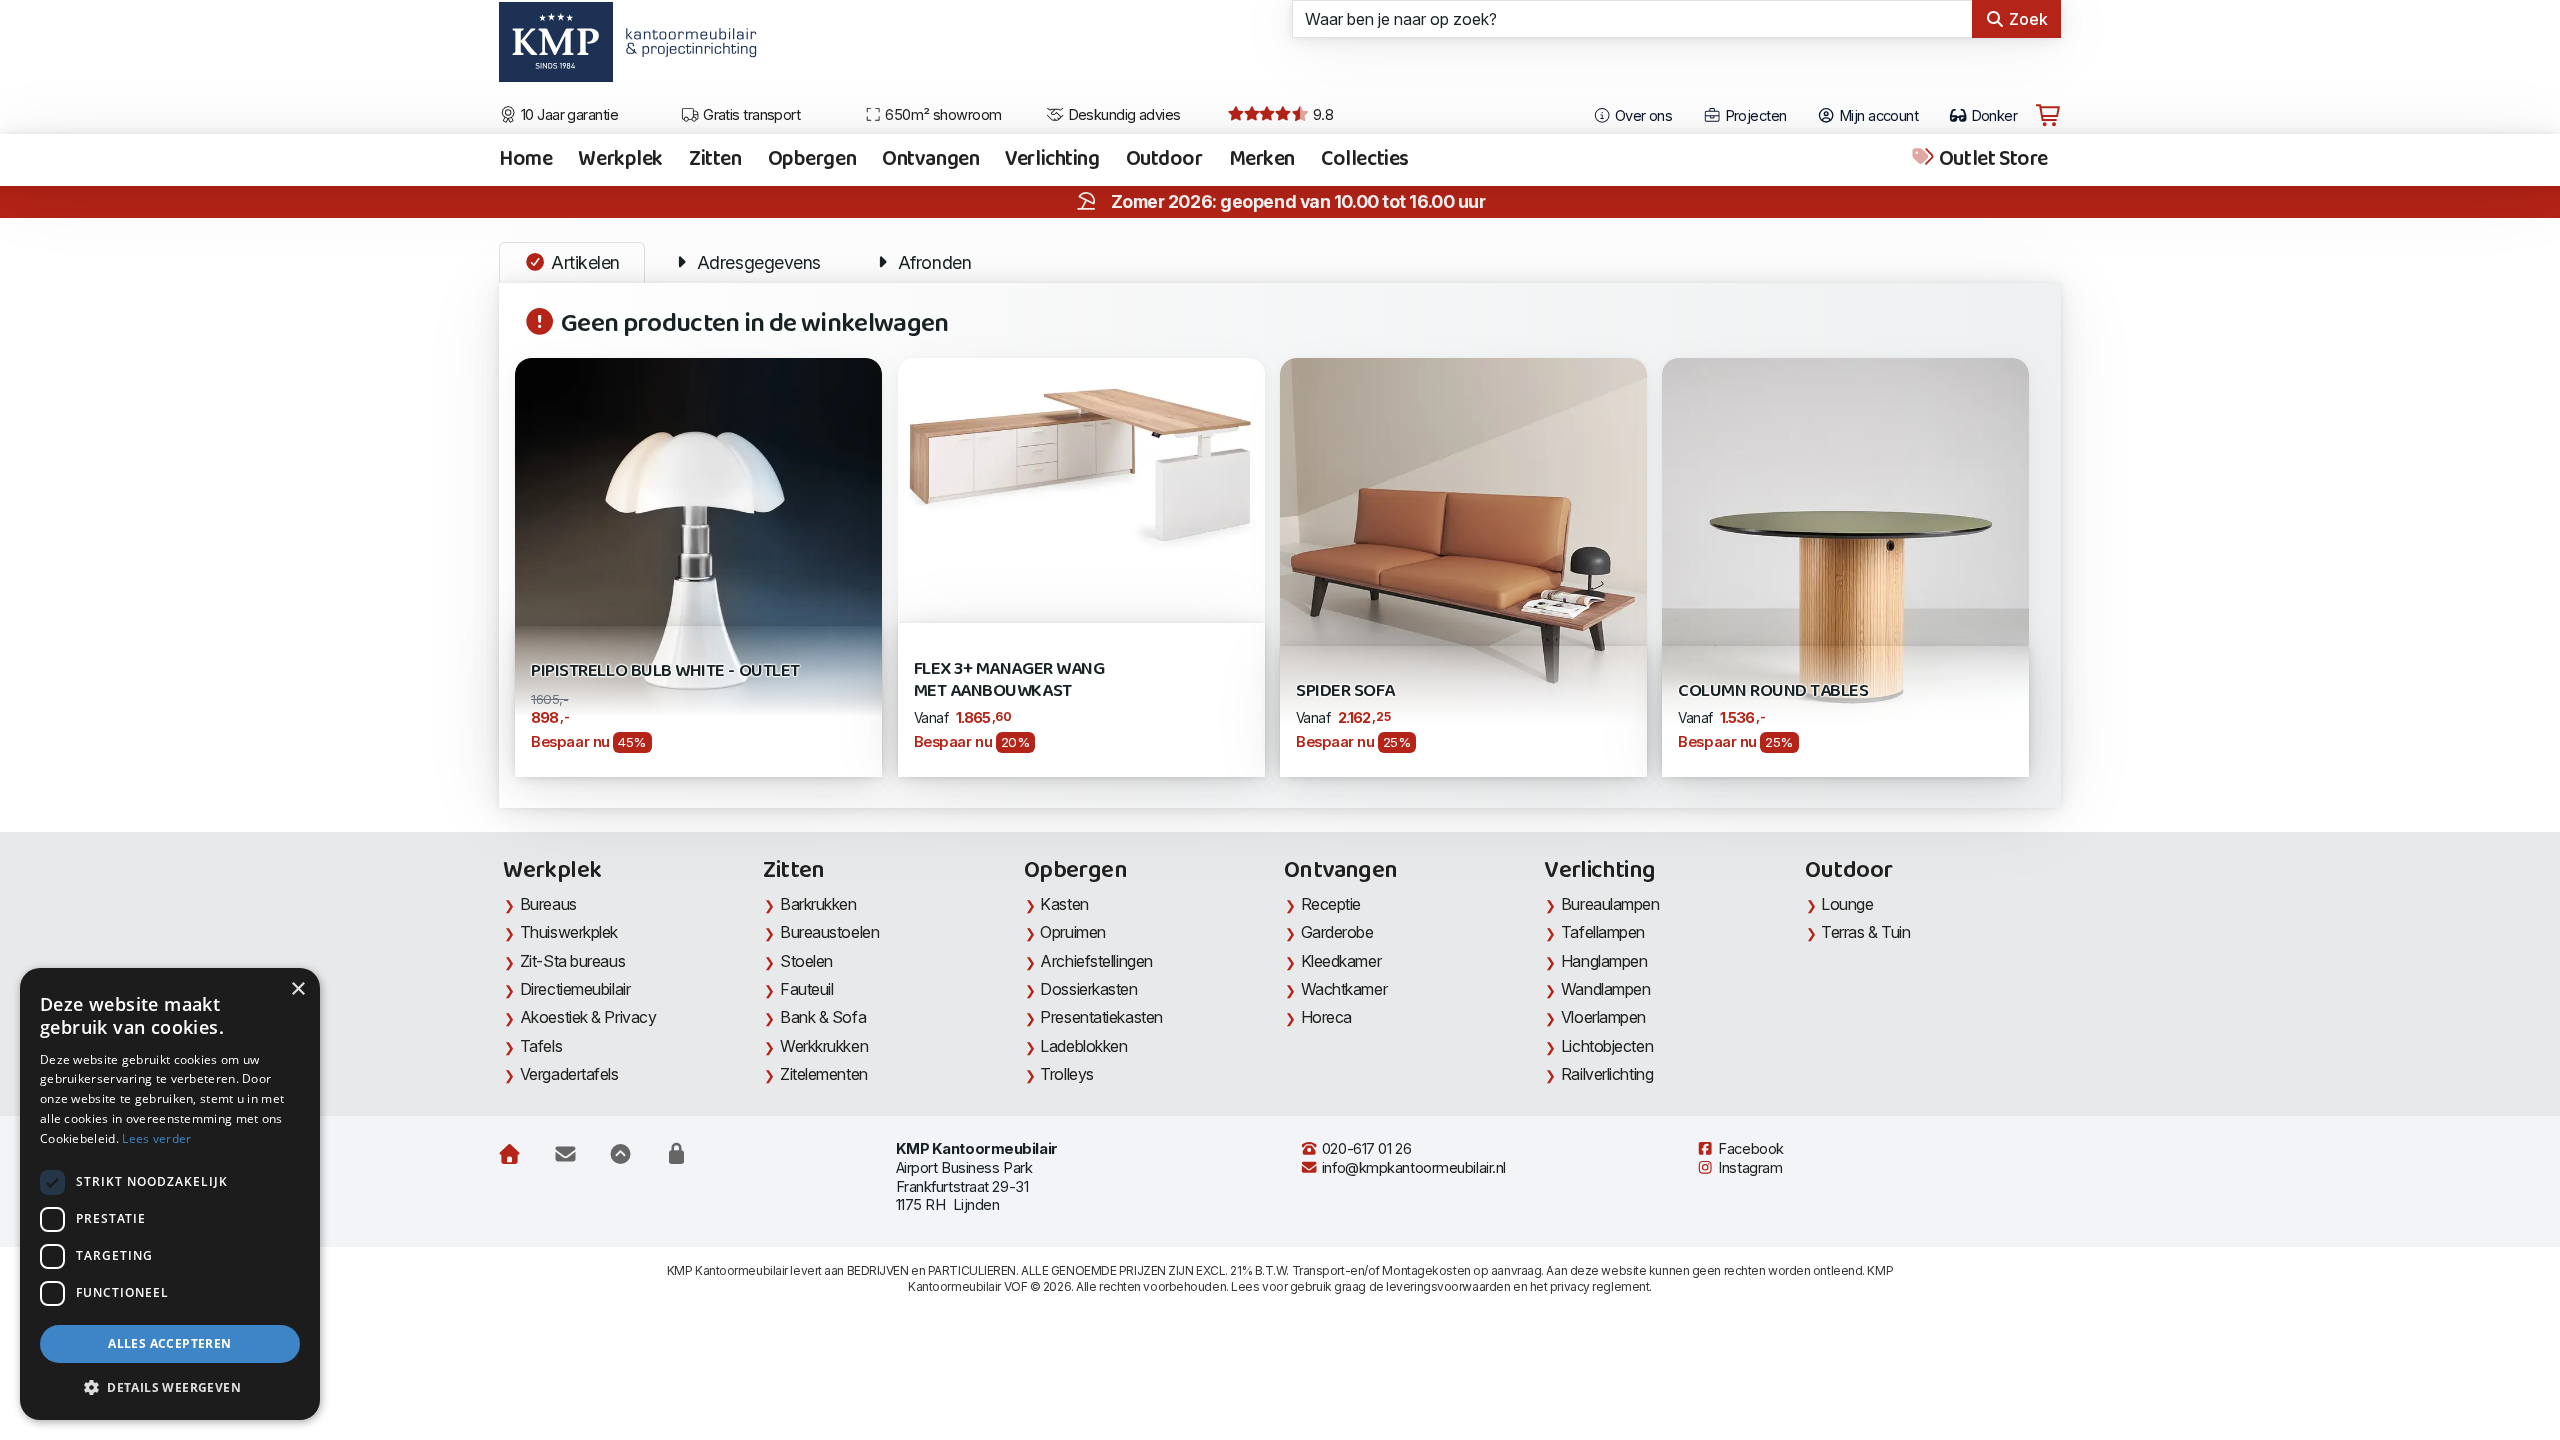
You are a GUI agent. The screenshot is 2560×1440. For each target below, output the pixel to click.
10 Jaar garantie (568, 115)
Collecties (1365, 160)
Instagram (1749, 1168)
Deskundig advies (1122, 115)
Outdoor (1164, 160)
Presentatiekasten (1101, 1017)
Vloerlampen (1603, 1017)
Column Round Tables (1773, 691)
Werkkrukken (824, 1046)
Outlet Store (1991, 160)
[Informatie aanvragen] (565, 1154)
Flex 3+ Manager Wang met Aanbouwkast (1009, 680)
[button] (170, 1388)
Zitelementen (824, 1074)
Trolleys (1066, 1074)
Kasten (1064, 904)
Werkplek (620, 160)
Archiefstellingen (1096, 961)
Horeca (1326, 1017)
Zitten (715, 160)
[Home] (509, 1154)
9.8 (1321, 115)
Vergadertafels (569, 1074)
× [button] (297, 989)
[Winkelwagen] (2048, 116)
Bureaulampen (1610, 904)
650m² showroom (942, 115)
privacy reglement (1599, 1286)
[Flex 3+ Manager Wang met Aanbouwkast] (1081, 456)
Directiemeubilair (575, 989)
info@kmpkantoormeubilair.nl (1412, 1168)
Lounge (1847, 904)
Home (525, 160)
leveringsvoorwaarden (1448, 1286)
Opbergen (812, 160)
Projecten (1753, 116)
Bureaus (548, 904)
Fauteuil (806, 989)
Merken (1262, 160)
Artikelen (583, 262)
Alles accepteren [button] (169, 1343)
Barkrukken (818, 904)
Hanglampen (1604, 961)
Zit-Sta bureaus (572, 961)
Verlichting (1052, 160)
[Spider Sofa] (1463, 539)
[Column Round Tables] (1845, 565)
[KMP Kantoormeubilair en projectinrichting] (685, 49)
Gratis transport (750, 115)
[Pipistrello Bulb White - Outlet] (698, 539)
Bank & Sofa (823, 1017)
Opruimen (1072, 932)
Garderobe (1337, 932)
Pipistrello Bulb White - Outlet (665, 671)
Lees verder (156, 1138)
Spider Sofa (1345, 691)
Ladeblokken (1083, 1046)
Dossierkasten (1088, 989)
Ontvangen (930, 160)
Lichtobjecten (1607, 1046)
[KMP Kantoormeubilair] (555, 49)
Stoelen (806, 961)
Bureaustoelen (829, 932)
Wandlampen (1606, 989)
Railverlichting (1607, 1074)
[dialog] (170, 1194)
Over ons (1641, 116)
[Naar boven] (620, 1154)
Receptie (1331, 904)
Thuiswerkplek (569, 932)
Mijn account (1876, 116)
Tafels (541, 1046)
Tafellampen (1603, 932)
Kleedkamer (1341, 961)
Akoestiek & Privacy (588, 1017)
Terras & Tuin (1865, 932)
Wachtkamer (1344, 989)
